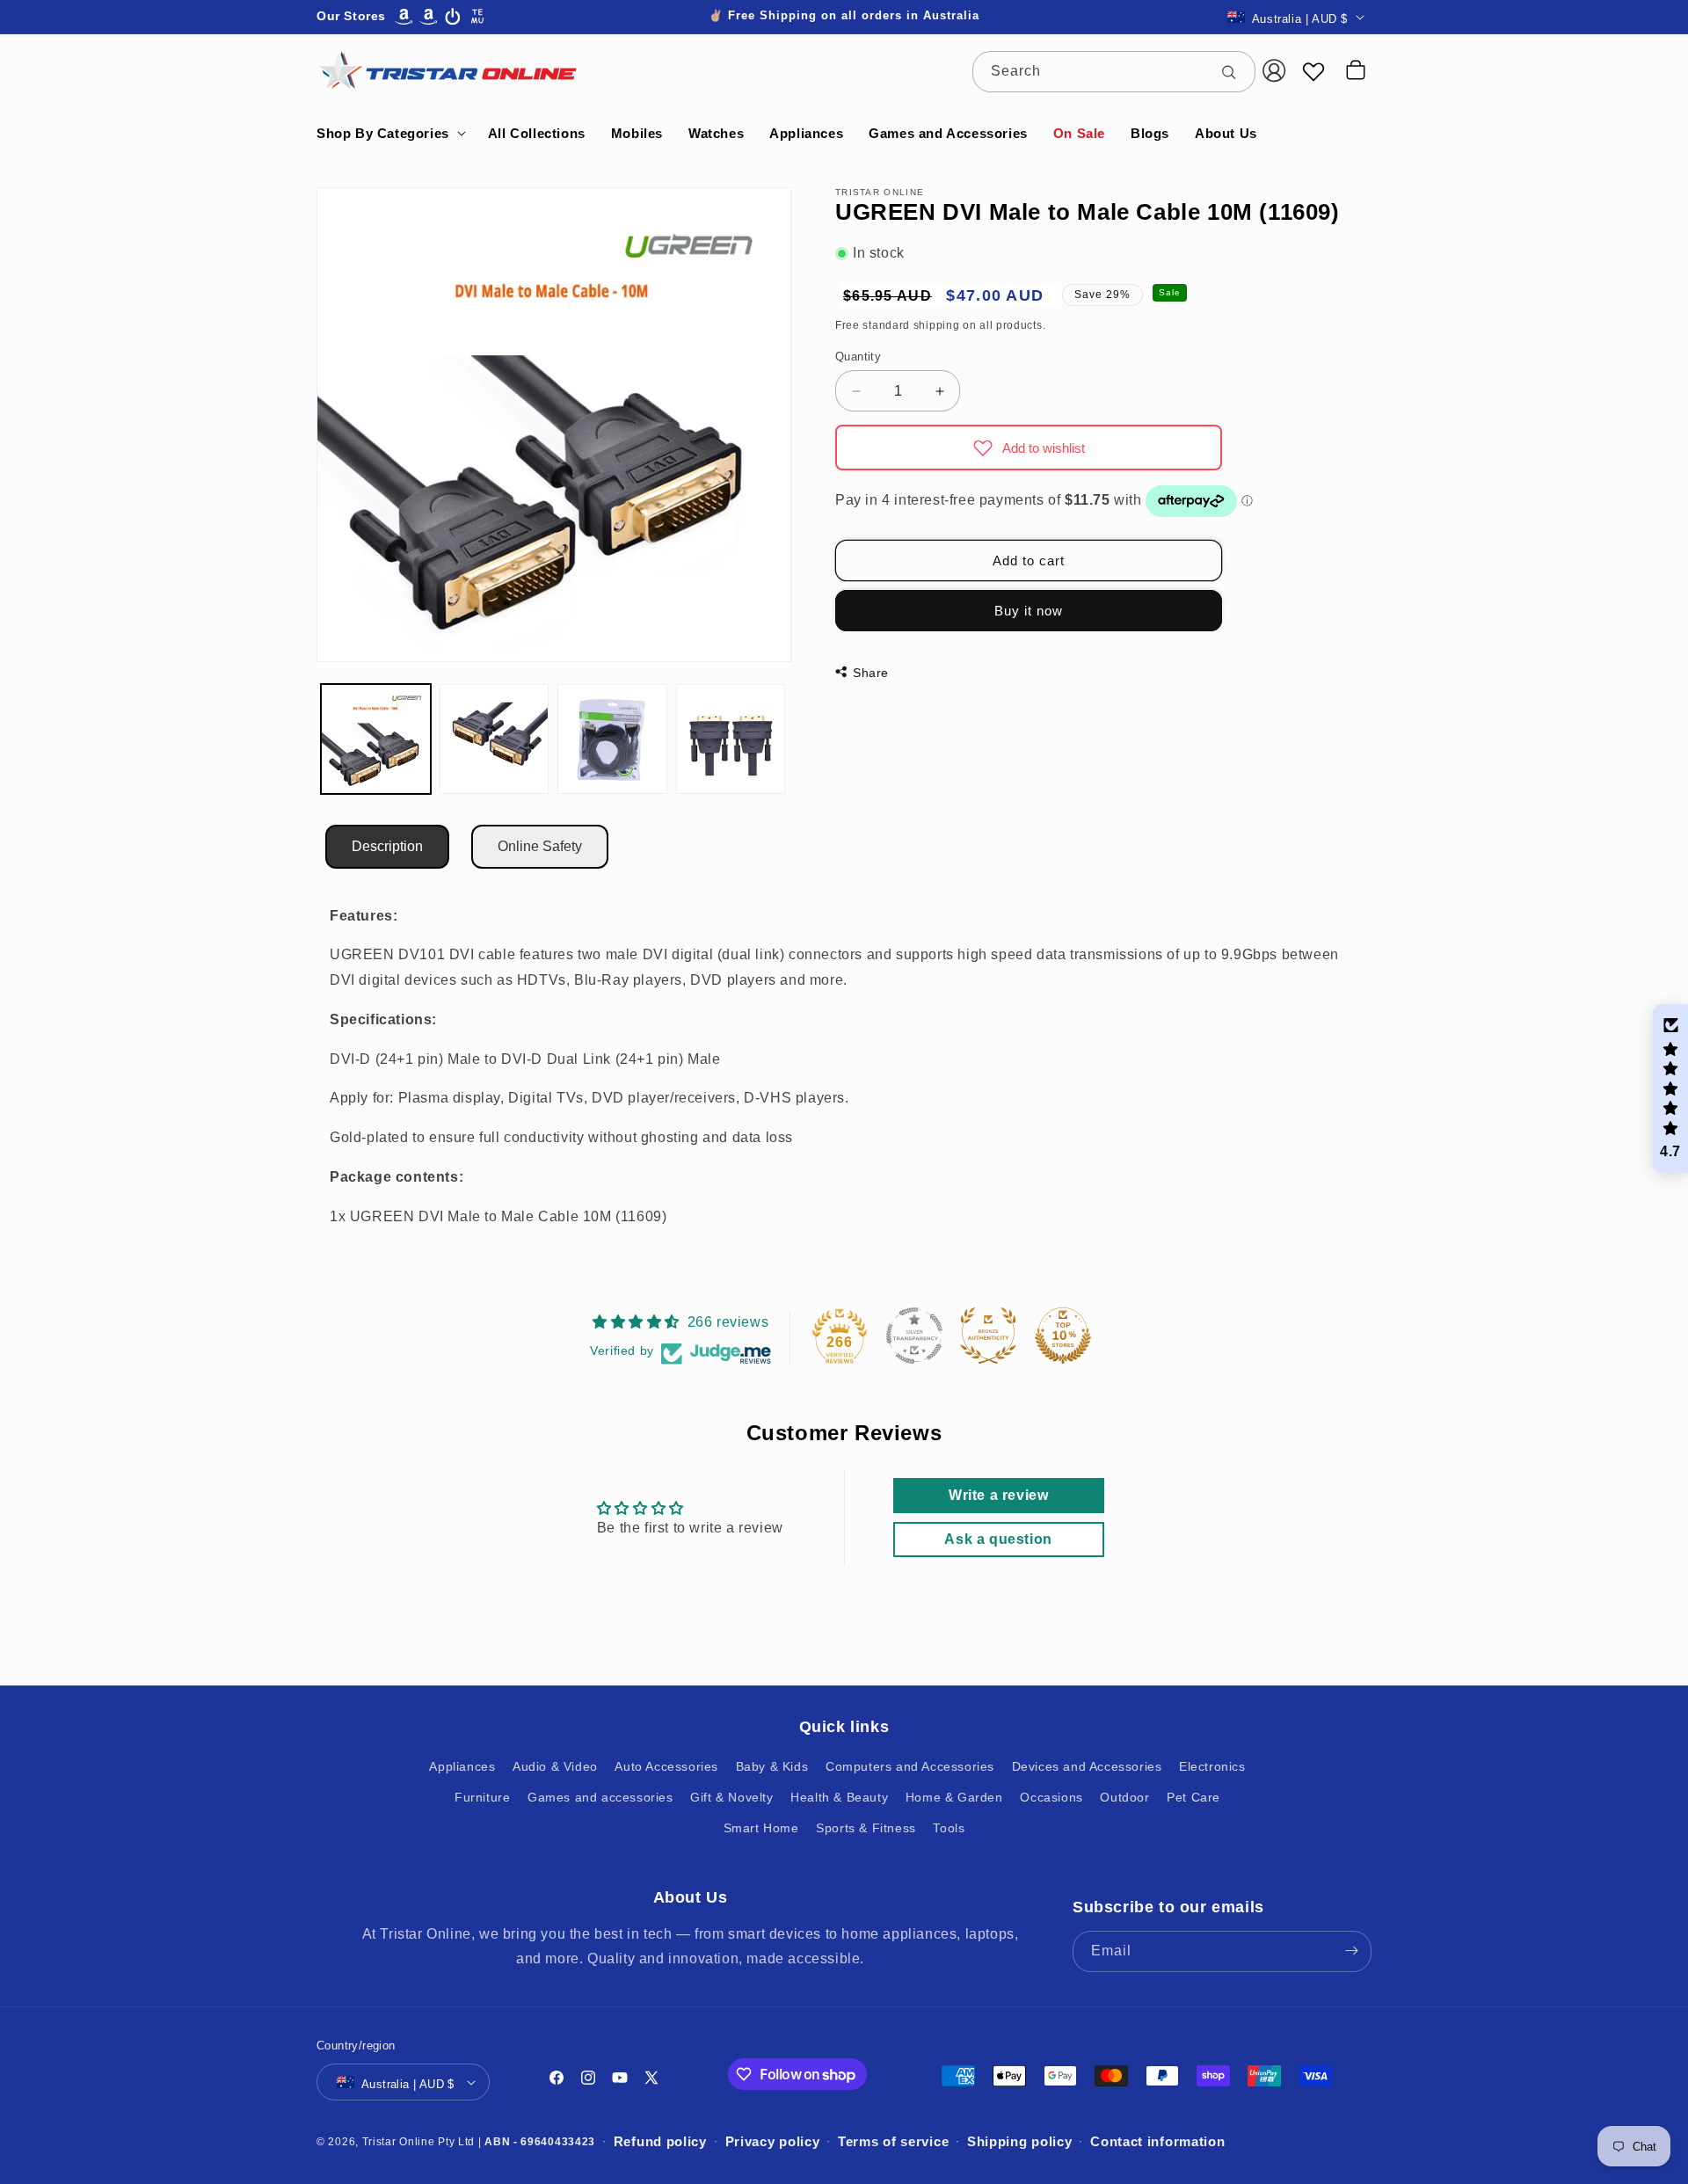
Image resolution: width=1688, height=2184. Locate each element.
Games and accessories (600, 1796)
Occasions (1051, 1796)
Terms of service (893, 2141)
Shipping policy (1020, 2141)
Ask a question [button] (998, 1539)
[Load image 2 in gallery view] (495, 739)
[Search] (1235, 71)
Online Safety (540, 846)
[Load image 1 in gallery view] (376, 739)
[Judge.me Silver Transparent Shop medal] (914, 1336)
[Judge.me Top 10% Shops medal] (1063, 1336)
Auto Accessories (666, 1765)
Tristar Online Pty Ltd (418, 2142)
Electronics (1212, 1765)
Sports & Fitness (866, 1827)
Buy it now (1029, 611)
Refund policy (660, 2141)
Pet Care (1193, 1796)
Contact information (1157, 2141)
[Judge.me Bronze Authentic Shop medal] (988, 1336)
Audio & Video (555, 1765)
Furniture (482, 1796)
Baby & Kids (772, 1765)
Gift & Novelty (731, 1796)
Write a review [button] (998, 1495)
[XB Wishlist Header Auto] (1313, 71)
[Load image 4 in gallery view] (731, 739)
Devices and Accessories (1087, 1765)
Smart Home (761, 1827)
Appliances (462, 1765)
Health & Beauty (839, 1796)
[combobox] (1114, 72)
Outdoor (1124, 1796)
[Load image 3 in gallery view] (612, 739)
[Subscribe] (1351, 1951)
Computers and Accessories (910, 1765)
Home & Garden (954, 1796)
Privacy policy (773, 2141)
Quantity (858, 357)
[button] (389, 134)
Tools (949, 1827)
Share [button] (871, 673)
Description (387, 846)
